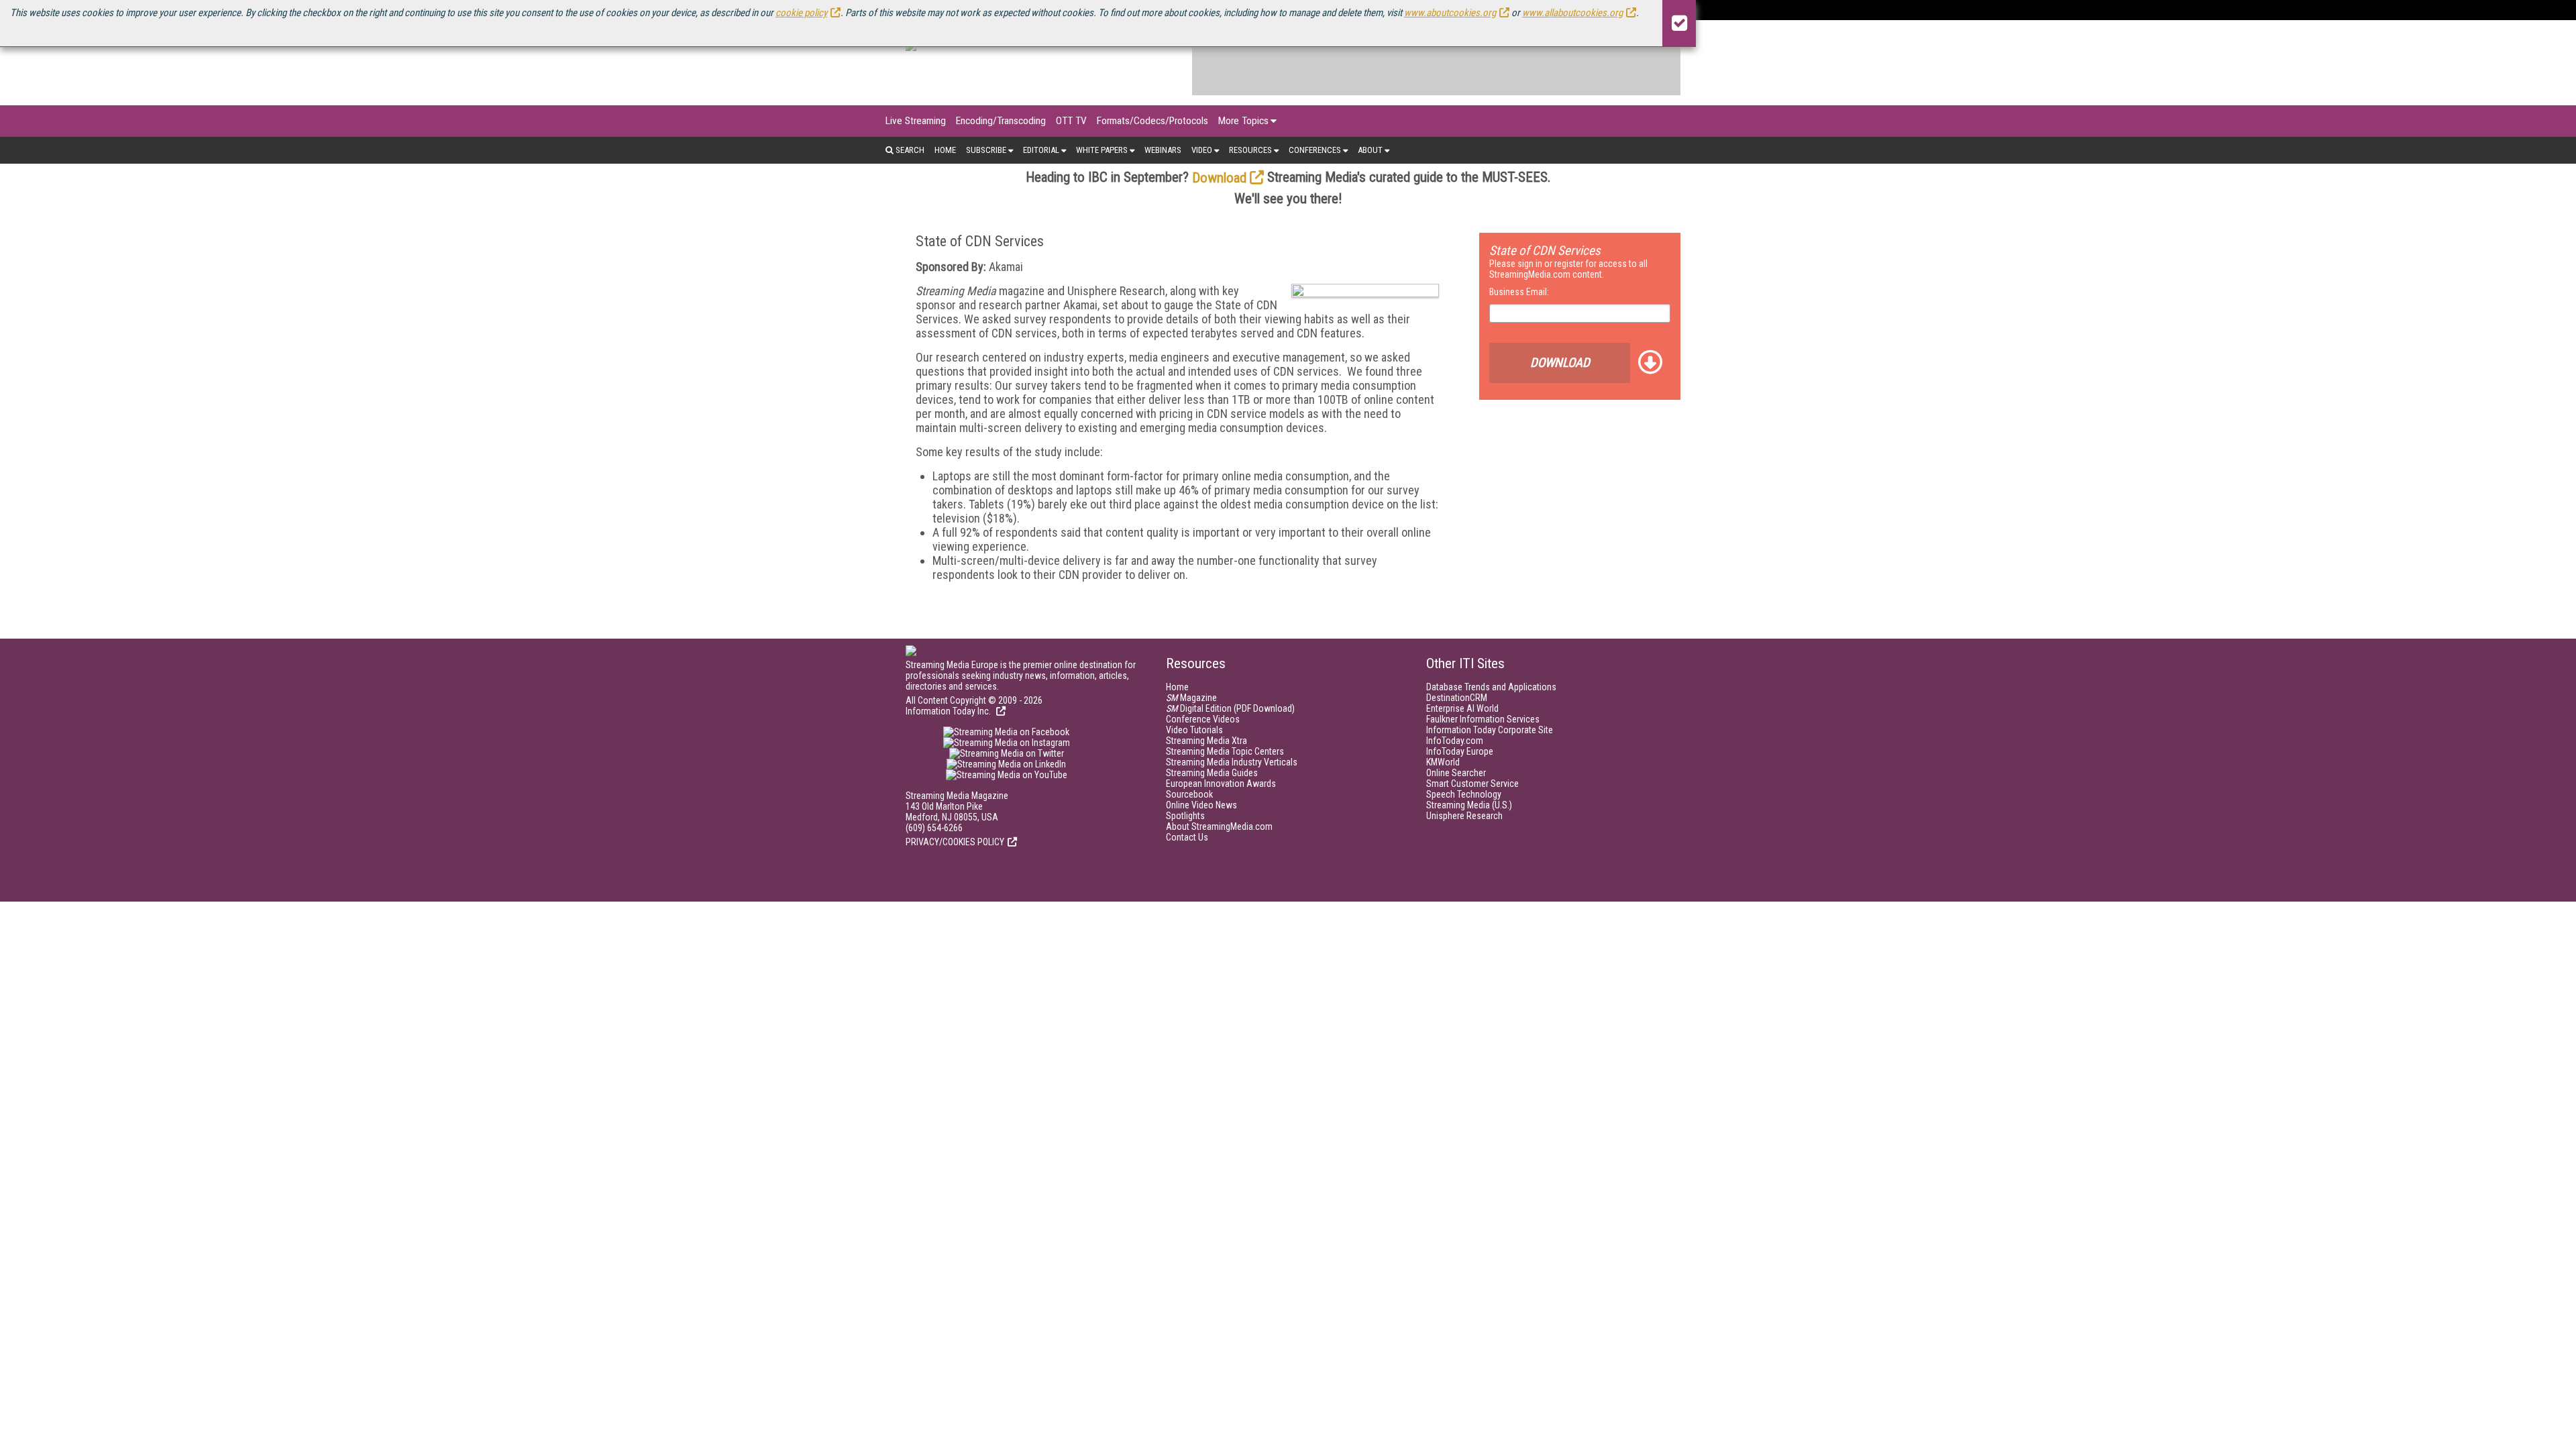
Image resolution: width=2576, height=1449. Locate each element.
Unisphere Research (1464, 816)
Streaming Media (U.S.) (1469, 805)
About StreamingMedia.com (1219, 826)
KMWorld (1443, 762)
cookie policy (801, 13)
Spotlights (1185, 816)
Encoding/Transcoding (1001, 121)
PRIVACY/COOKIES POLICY (955, 842)
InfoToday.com (1455, 741)
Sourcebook (1189, 794)
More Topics (1243, 121)
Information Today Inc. (949, 711)
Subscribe (986, 150)
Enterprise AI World (1462, 708)
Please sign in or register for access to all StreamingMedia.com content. (1568, 269)
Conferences (1315, 150)
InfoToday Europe (1460, 751)
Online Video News (1201, 805)
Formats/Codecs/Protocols (1152, 121)
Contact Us (1187, 837)
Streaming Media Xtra (1206, 741)
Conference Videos (1203, 719)
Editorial (1041, 150)
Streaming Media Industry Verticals (1232, 762)
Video (1202, 150)
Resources (1250, 150)
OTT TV (1071, 121)
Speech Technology (1464, 794)
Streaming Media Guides (1212, 773)
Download (1219, 178)
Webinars (1163, 150)
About (1370, 150)
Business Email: (1519, 292)
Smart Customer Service (1472, 784)
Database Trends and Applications (1491, 687)
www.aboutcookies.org (1450, 13)
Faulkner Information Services (1483, 719)
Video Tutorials (1194, 730)
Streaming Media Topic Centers (1225, 751)
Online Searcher (1456, 773)
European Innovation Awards (1221, 784)
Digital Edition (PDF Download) (1230, 708)
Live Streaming (916, 121)
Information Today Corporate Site (1490, 730)
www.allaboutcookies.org (1572, 13)
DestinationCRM (1457, 698)
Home (945, 150)
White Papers (1102, 150)
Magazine (1191, 698)
